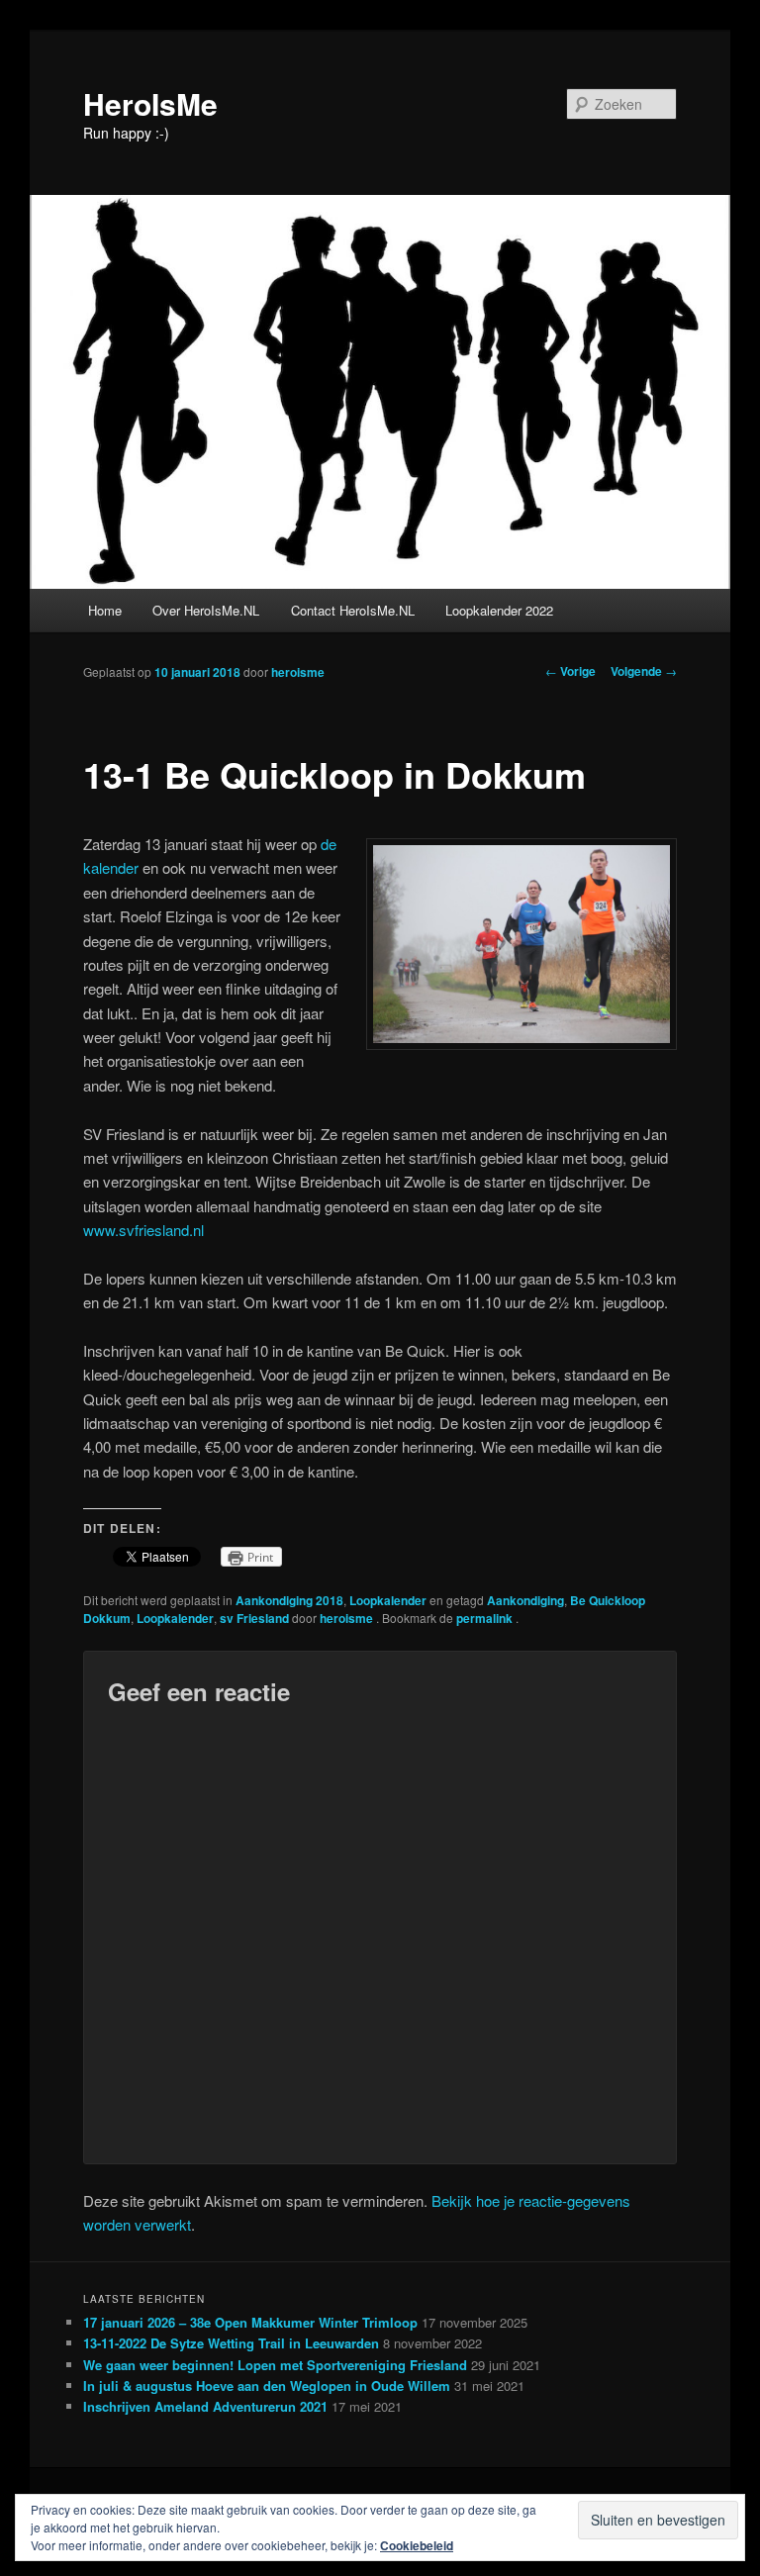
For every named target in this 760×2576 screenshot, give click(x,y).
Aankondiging (525, 1600)
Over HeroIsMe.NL (206, 610)
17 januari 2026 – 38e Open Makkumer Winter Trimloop (250, 2322)
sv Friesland (254, 1618)
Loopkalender (388, 1600)
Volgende (644, 671)
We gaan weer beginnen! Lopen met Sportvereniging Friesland (275, 2365)
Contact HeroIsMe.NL (353, 610)
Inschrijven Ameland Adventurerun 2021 (205, 2406)
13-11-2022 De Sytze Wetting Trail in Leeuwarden (231, 2343)
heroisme (298, 672)
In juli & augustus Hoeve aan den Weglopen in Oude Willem (267, 2385)
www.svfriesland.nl (143, 1230)
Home (105, 610)
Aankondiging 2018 (289, 1600)
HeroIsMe (150, 103)
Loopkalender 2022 (499, 610)
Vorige (570, 671)
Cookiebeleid (417, 2545)
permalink (486, 1618)
